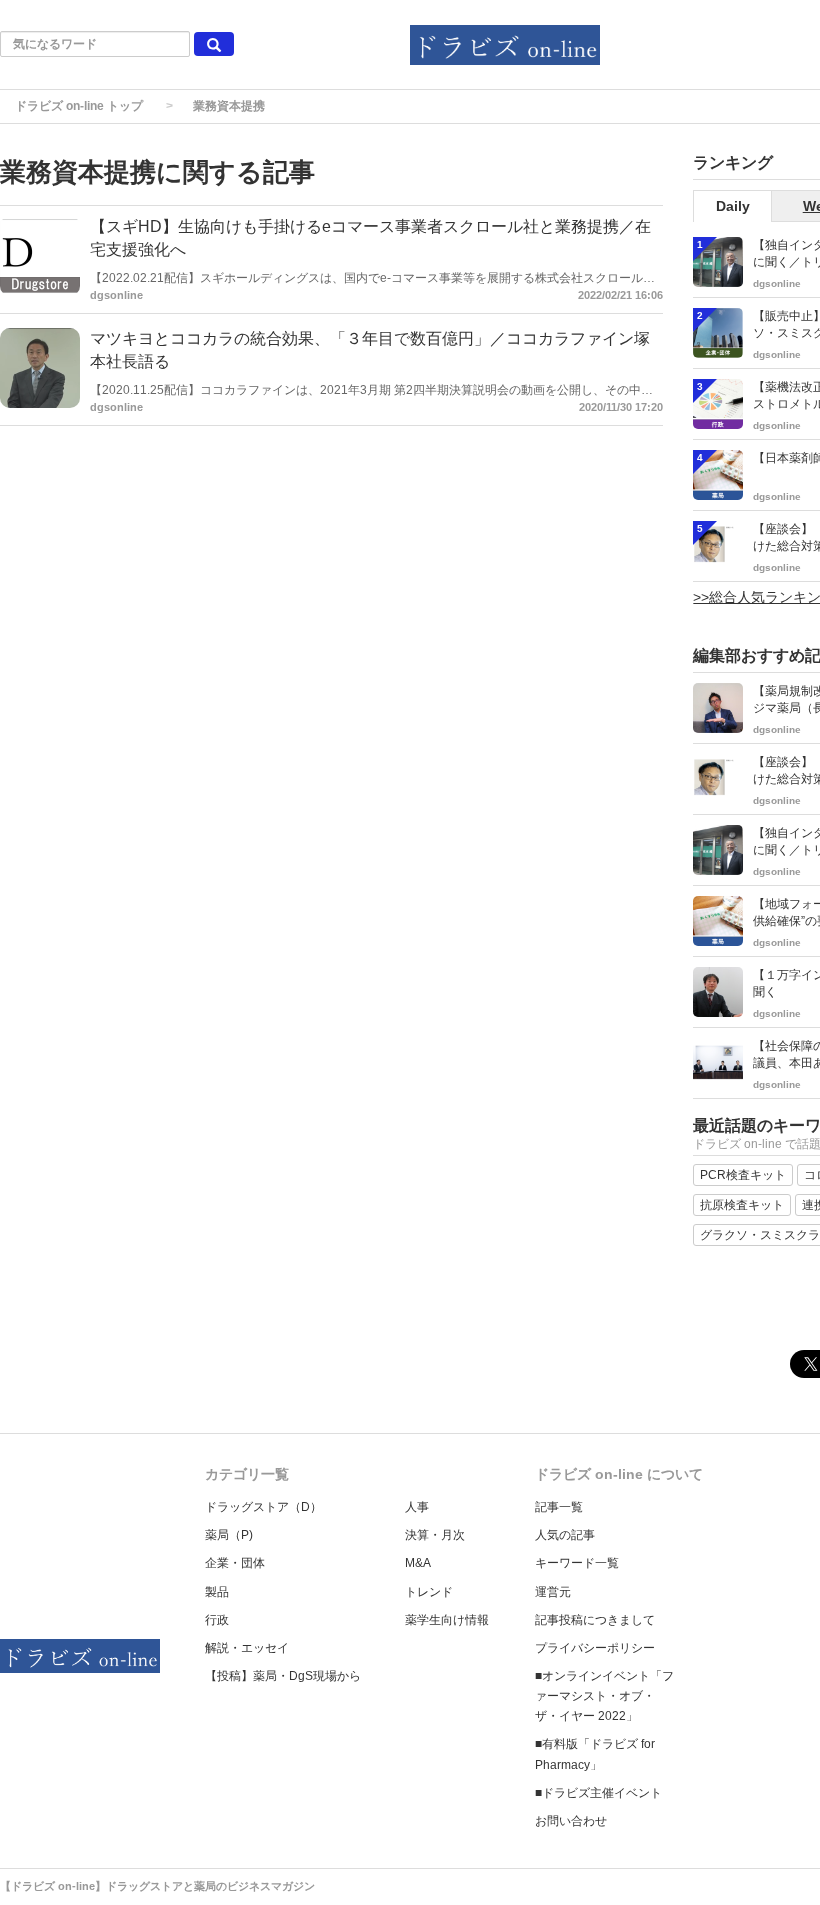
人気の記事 (565, 1535)
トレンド (429, 1592)
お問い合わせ (571, 1821)
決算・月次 (435, 1535)
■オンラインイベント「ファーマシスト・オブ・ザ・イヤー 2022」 (604, 1696)
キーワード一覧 (577, 1563)
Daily (733, 206)
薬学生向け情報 (447, 1620)
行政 (217, 1620)
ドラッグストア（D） (263, 1507)
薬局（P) (229, 1535)
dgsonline (116, 295)
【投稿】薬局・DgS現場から (283, 1676)
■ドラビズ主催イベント (598, 1793)
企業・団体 (235, 1563)
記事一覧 (559, 1507)
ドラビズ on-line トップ (79, 106)
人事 (417, 1507)
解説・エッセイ (247, 1648)
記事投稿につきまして (595, 1620)
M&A (418, 1563)
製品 (217, 1592)
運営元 (553, 1592)
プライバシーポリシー (595, 1648)
